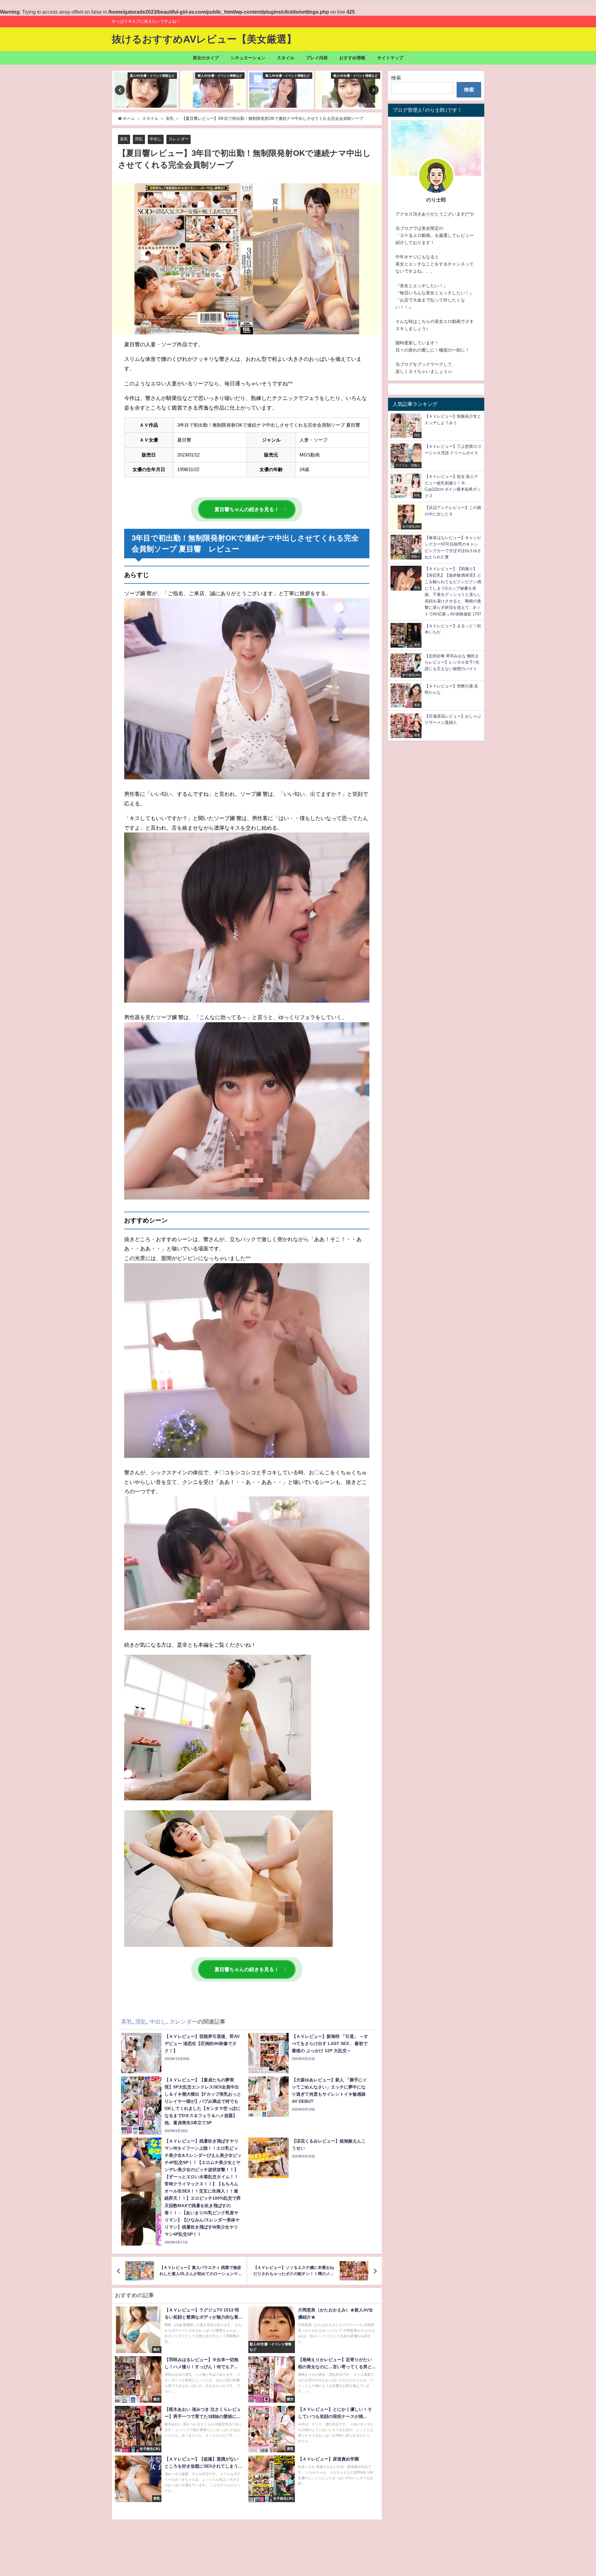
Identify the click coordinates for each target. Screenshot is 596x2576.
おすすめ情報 (352, 58)
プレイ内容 (317, 58)
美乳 (124, 139)
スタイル (286, 58)
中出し (156, 139)
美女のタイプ (206, 58)
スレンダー (179, 139)
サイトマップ (390, 58)
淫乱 (139, 139)
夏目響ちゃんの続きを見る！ (247, 509)
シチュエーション (248, 58)
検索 (396, 78)
